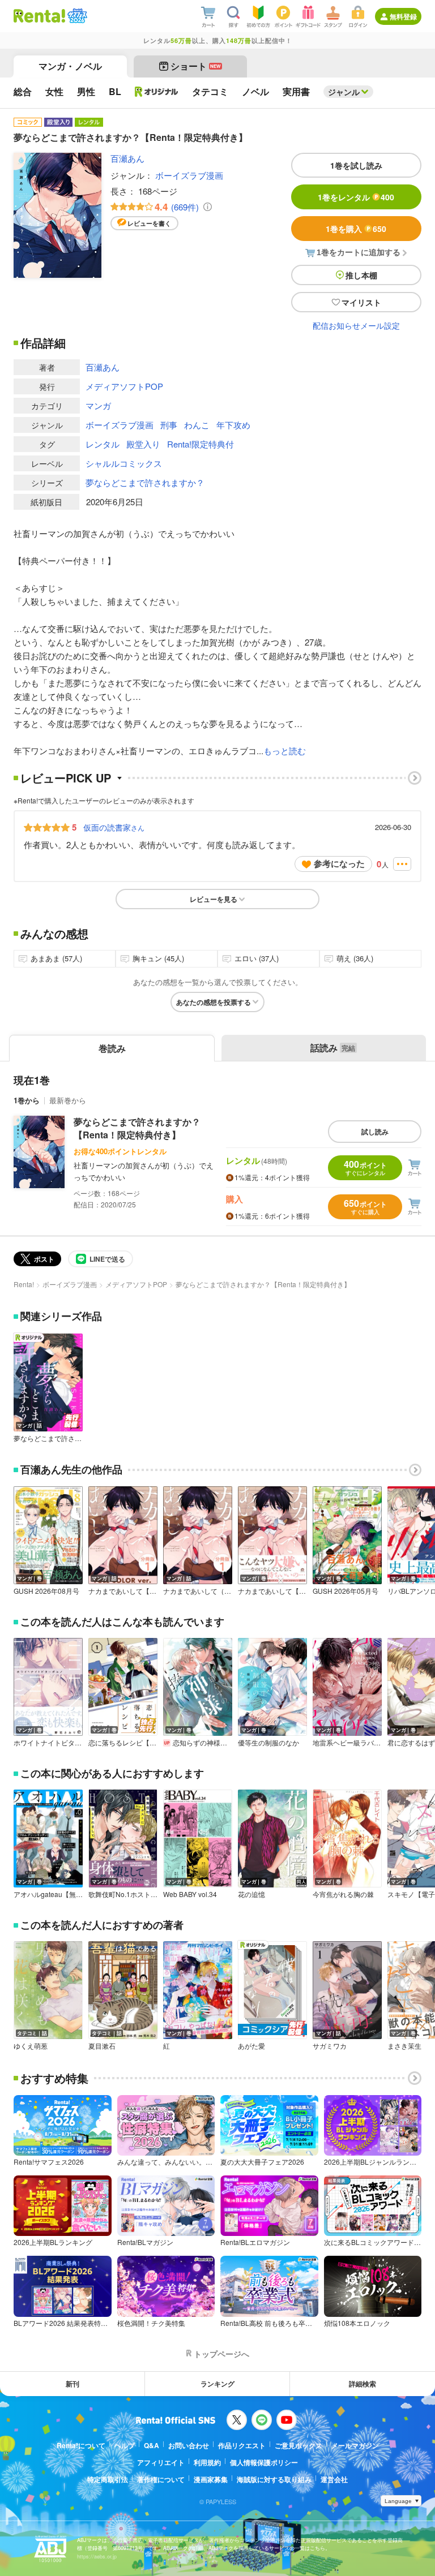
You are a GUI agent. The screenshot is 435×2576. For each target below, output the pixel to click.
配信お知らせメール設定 (356, 325)
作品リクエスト (242, 2445)
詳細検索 (362, 2384)
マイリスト (361, 302)
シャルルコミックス (124, 463)
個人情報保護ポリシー (264, 2462)
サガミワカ (330, 2046)
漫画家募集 (211, 2479)
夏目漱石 (102, 2046)
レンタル (103, 444)
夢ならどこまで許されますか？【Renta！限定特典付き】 (137, 1128)
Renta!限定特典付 (201, 444)
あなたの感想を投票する (214, 1002)
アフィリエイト (161, 2462)
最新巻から (68, 1100)
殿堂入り (143, 444)
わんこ (197, 425)
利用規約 (207, 2462)
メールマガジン (355, 2445)
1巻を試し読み (356, 165)
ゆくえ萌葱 (31, 2046)
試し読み (375, 1132)
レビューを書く (149, 223)
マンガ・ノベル (70, 66)
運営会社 (334, 2479)
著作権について (161, 2479)
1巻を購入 (356, 229)
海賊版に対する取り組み (274, 2479)
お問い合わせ (189, 2445)
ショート (196, 66)
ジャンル (344, 92)
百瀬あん (127, 158)
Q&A (152, 2445)
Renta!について (81, 2445)
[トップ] (39, 16)
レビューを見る (214, 899)
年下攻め (233, 425)
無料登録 (403, 16)
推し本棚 (361, 275)
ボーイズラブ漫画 (189, 175)
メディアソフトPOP (124, 386)
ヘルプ (125, 2445)
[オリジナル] (157, 92)
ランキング (217, 2384)
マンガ (98, 405)
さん (114, 827)
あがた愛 (251, 2046)
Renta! (24, 1284)
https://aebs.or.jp (97, 2556)
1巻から (27, 1100)
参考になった (339, 863)
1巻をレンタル (356, 197)
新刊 (72, 2384)
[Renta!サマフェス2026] (76, 16)
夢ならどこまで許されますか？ (145, 482)
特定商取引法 (108, 2479)
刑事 (169, 425)
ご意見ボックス (298, 2445)
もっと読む (285, 751)
